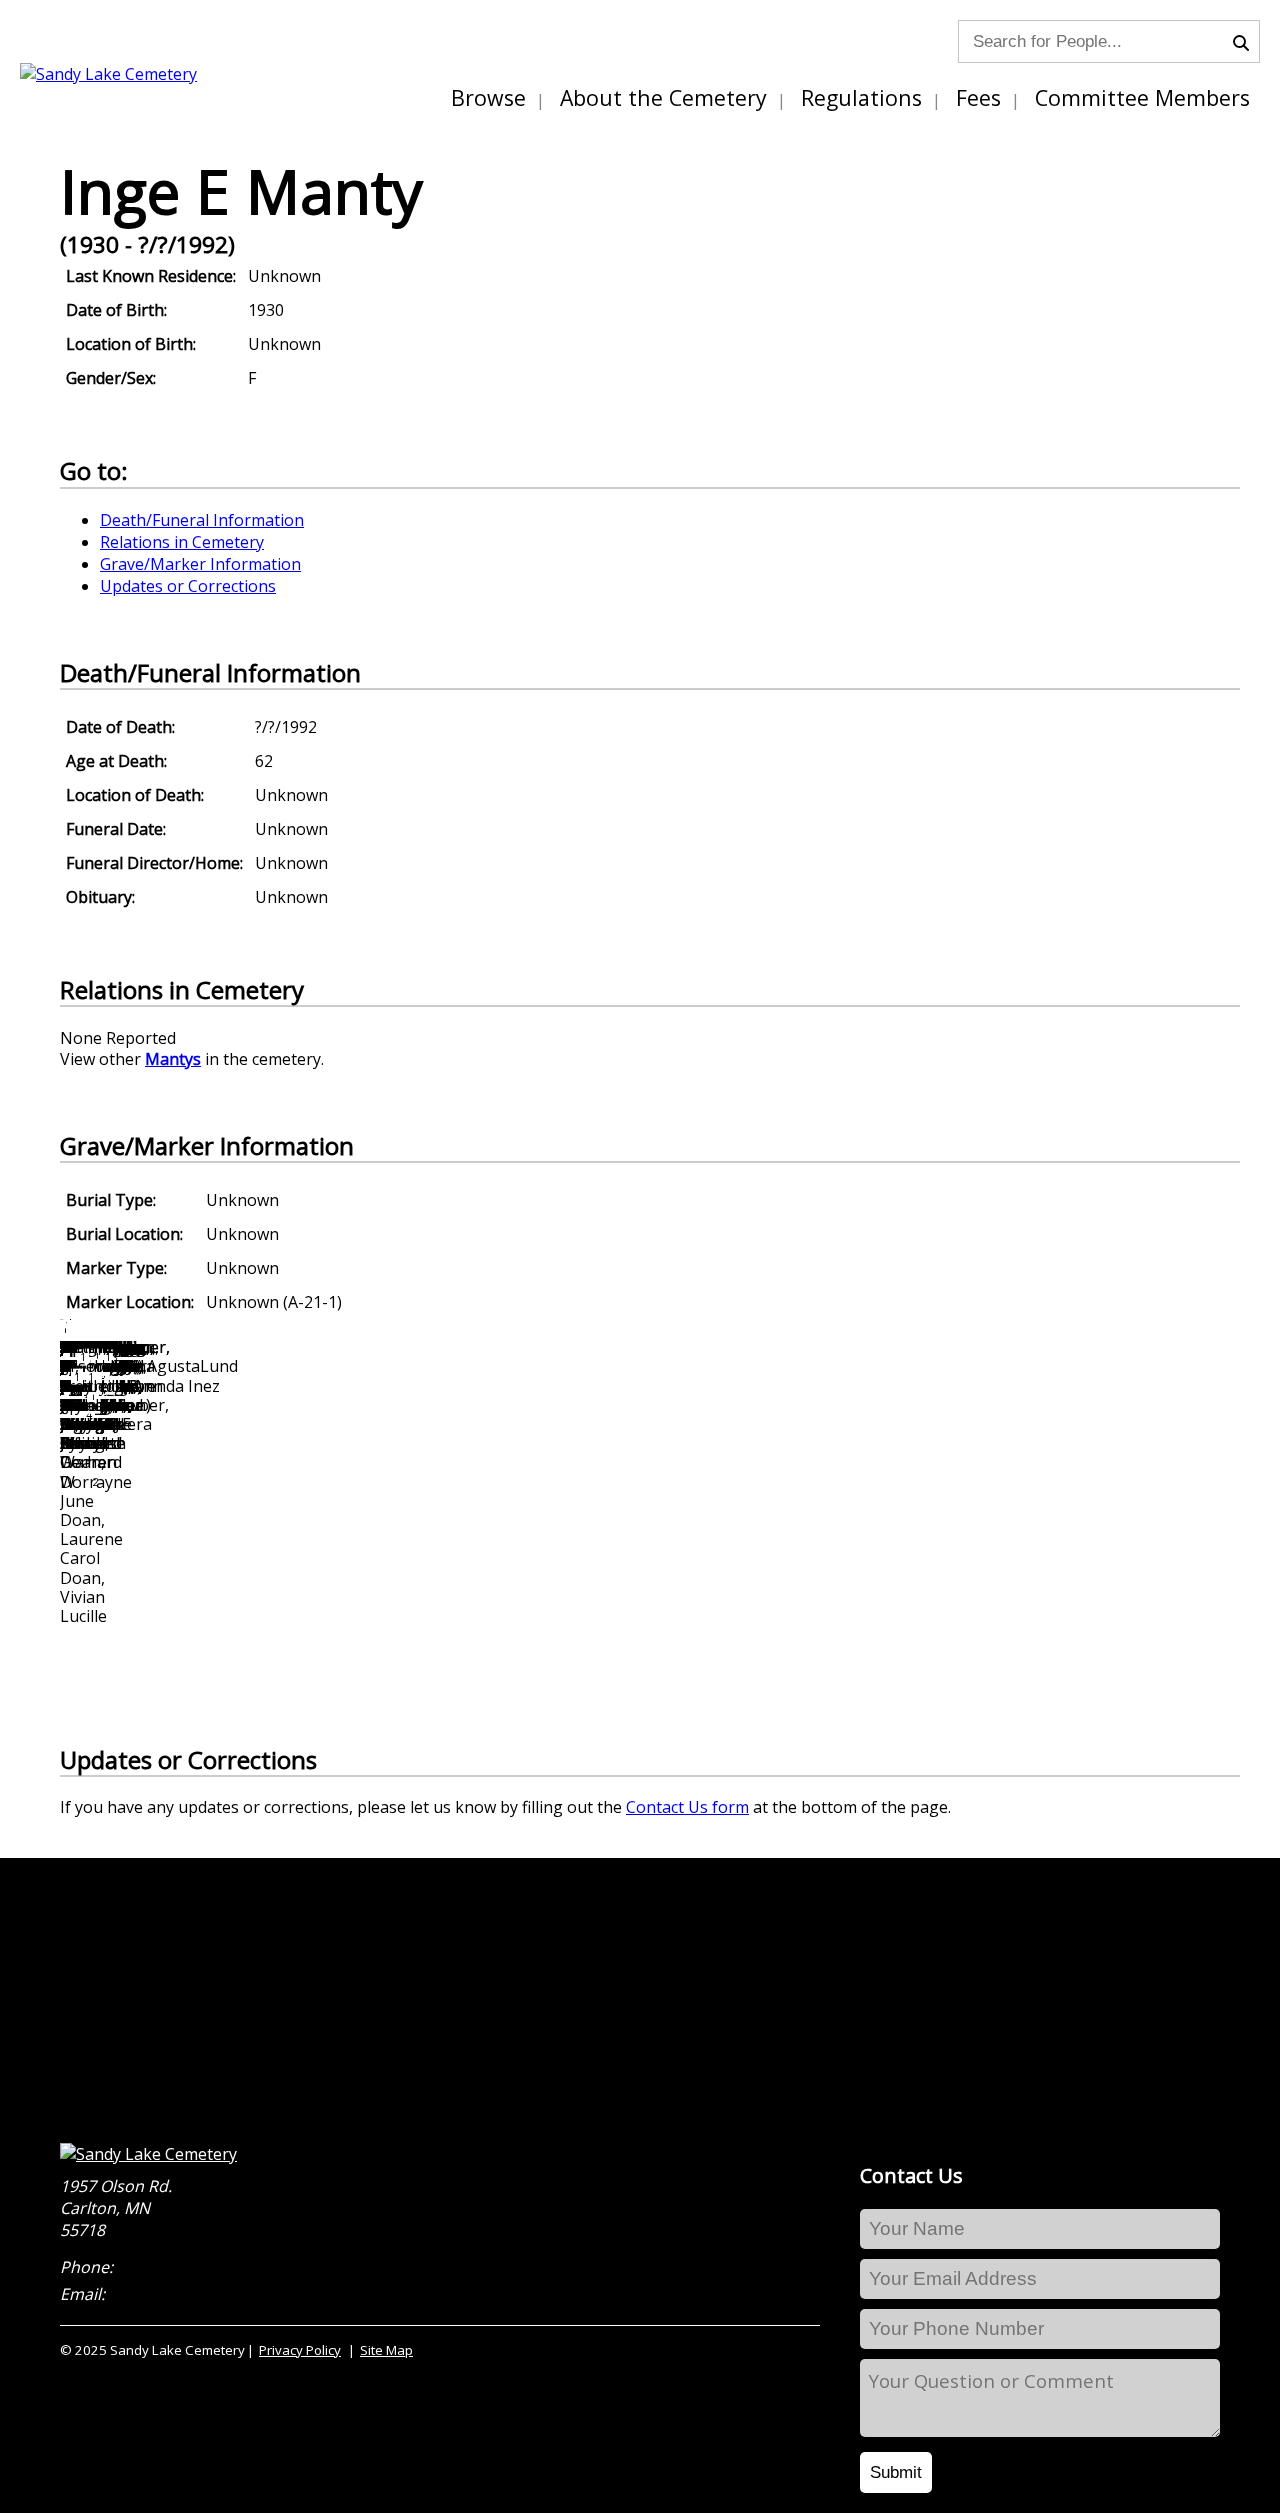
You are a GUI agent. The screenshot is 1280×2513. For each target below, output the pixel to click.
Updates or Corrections (188, 586)
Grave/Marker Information (200, 564)
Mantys (173, 1059)
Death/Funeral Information (202, 520)
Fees (978, 97)
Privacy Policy (300, 2350)
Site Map (386, 2350)
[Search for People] (1246, 41)
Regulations (861, 97)
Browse (488, 97)
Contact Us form (687, 1807)
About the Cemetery (663, 97)
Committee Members (1142, 97)
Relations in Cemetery (182, 542)
